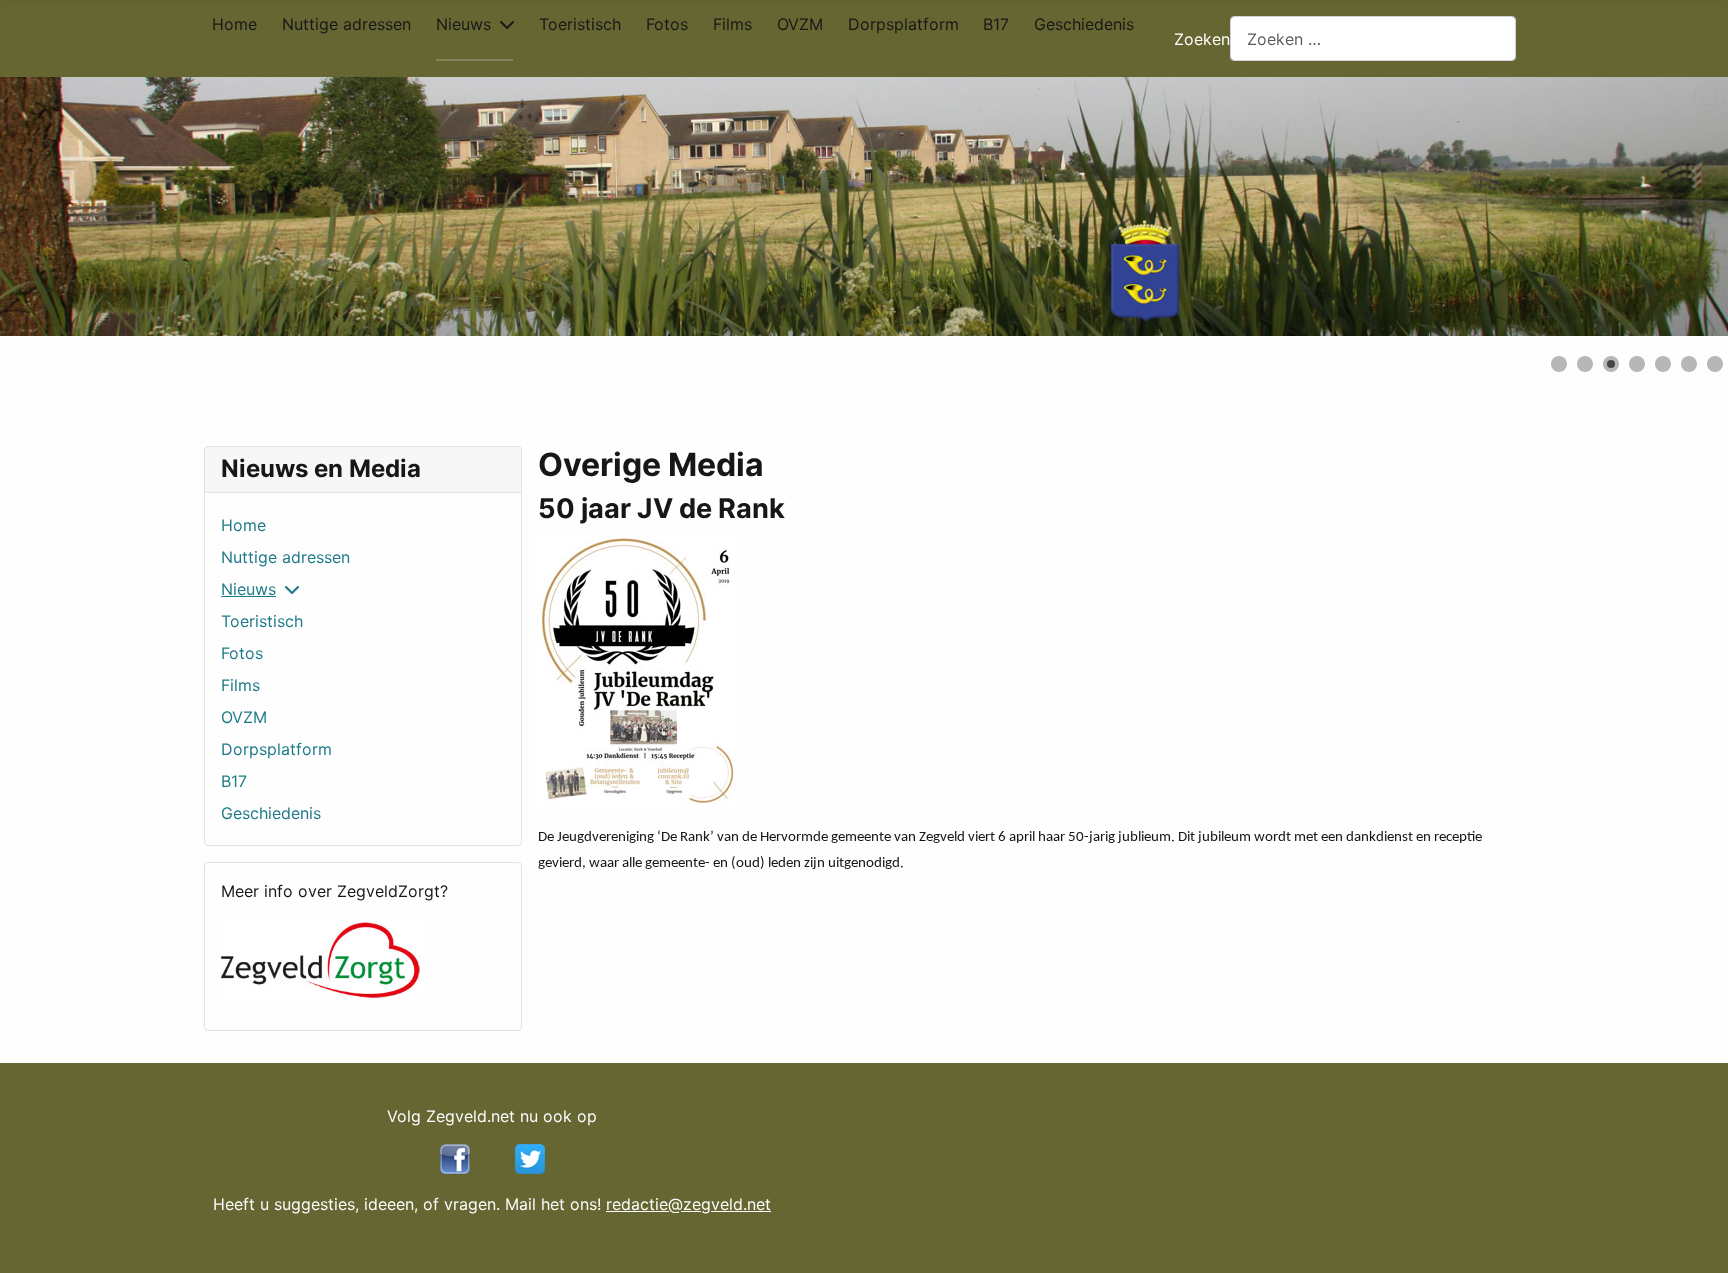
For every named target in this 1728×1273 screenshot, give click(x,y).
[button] (1667, 207)
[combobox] (1373, 38)
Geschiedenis (1084, 24)
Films (732, 24)
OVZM (800, 24)
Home (234, 24)
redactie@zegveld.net (688, 1204)
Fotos (667, 24)
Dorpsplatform (903, 24)
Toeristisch (580, 24)
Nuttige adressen (346, 24)
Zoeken (1202, 39)
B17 (996, 24)
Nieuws (463, 24)
